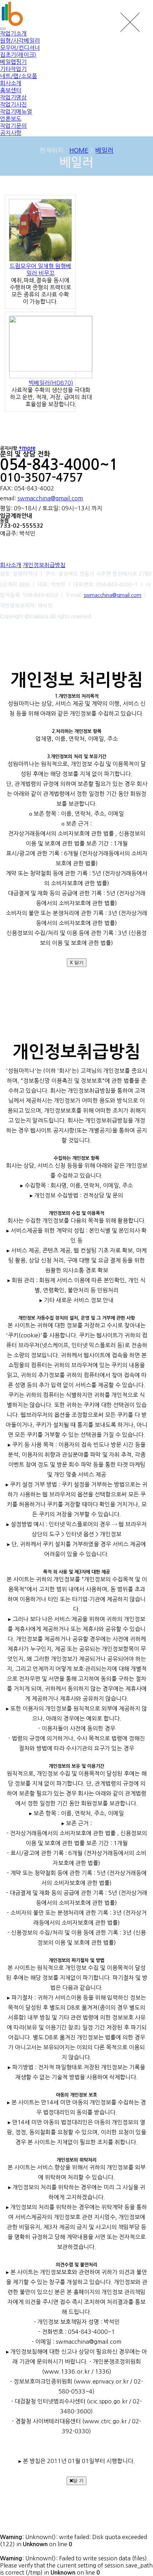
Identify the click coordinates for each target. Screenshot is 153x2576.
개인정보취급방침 (44, 565)
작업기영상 (13, 97)
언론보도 (11, 119)
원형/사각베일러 (20, 40)
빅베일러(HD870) (51, 383)
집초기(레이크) (18, 55)
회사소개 (11, 565)
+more (27, 448)
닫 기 (78, 2481)
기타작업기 (13, 69)
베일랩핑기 (13, 62)
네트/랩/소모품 (19, 76)
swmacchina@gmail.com (50, 498)
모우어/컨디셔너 (20, 48)
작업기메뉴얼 (16, 112)
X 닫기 (77, 963)
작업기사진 (13, 104)
